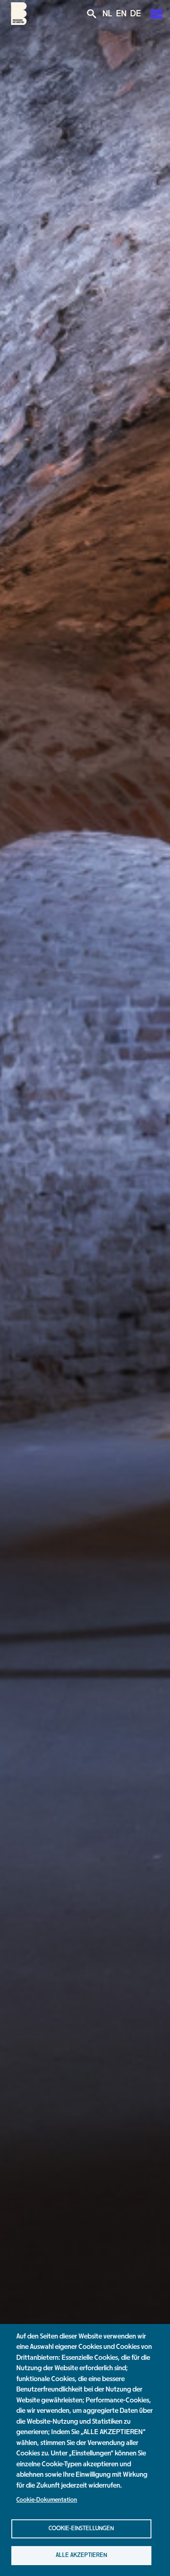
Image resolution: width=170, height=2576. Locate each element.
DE (136, 14)
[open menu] (156, 14)
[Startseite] (19, 23)
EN (121, 14)
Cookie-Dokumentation (47, 2500)
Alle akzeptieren (81, 2555)
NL (107, 14)
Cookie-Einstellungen (81, 2528)
